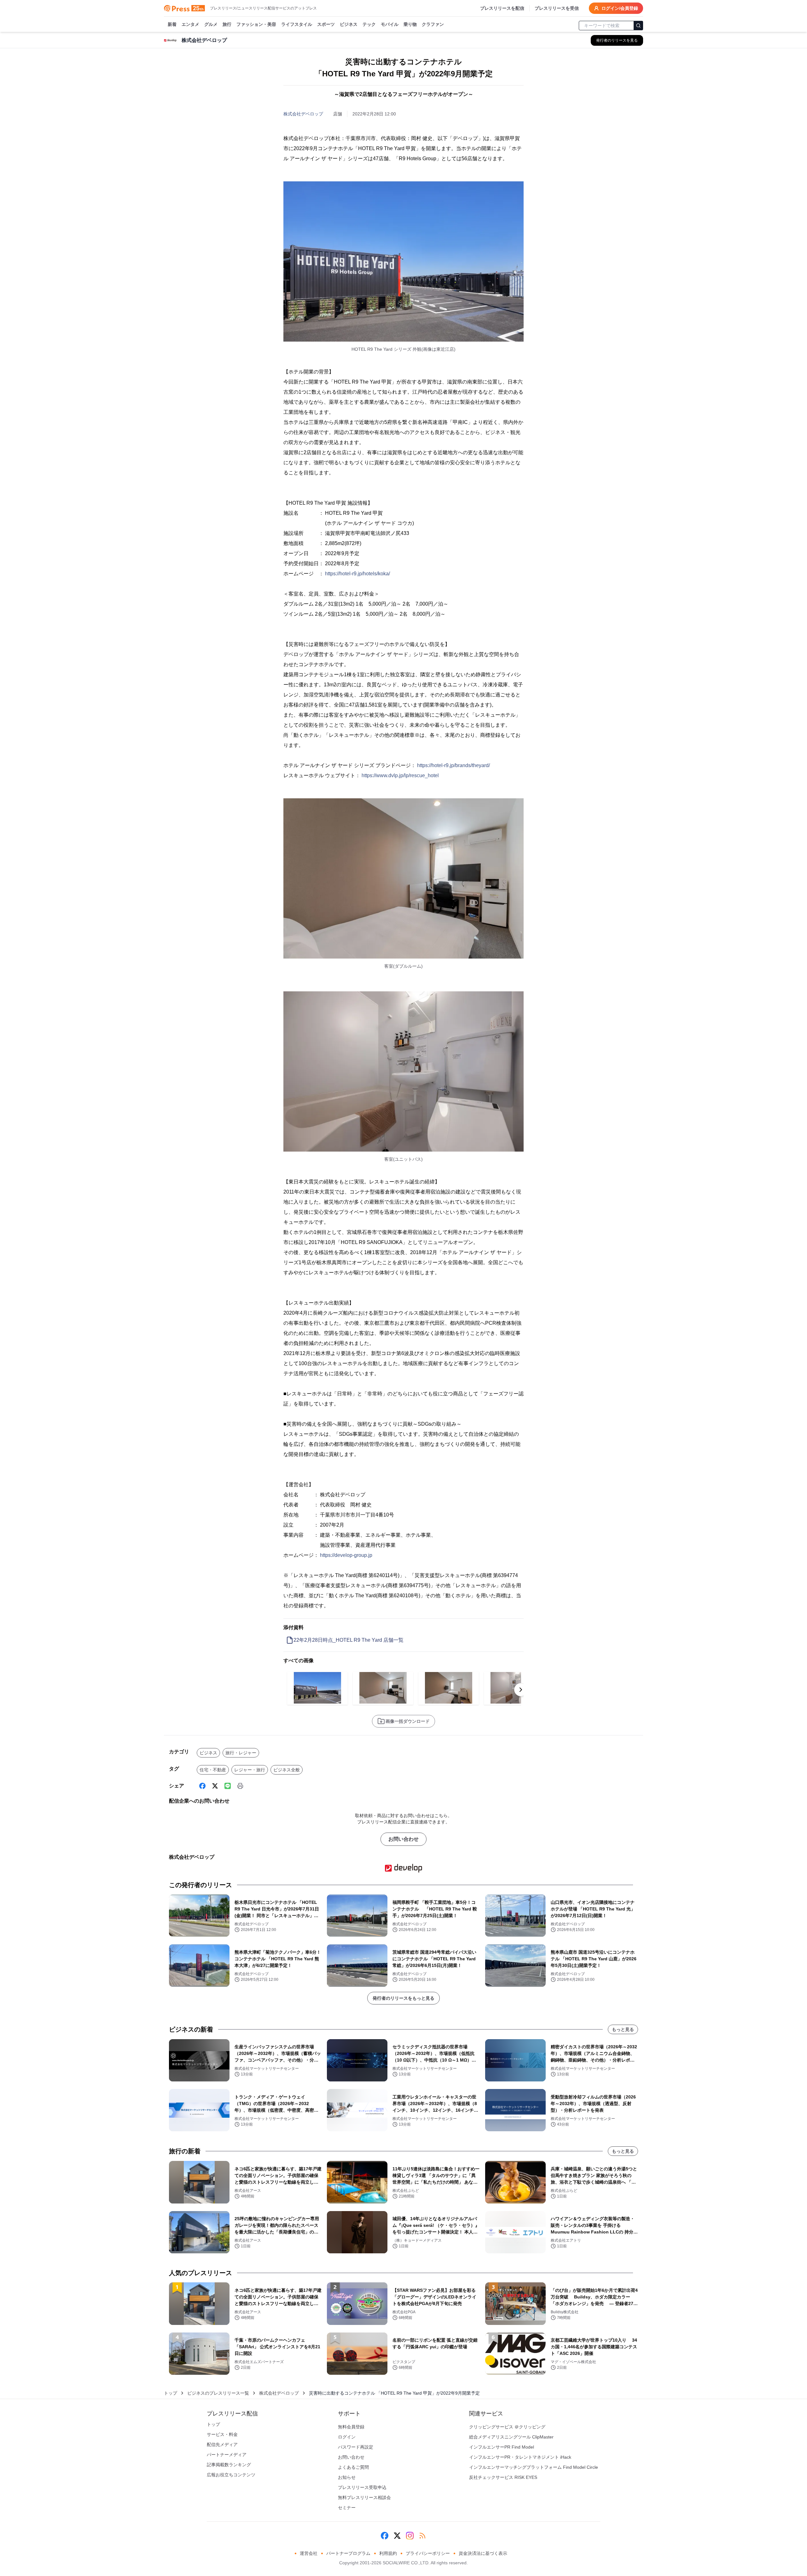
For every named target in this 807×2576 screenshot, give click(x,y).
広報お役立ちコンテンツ (231, 2475)
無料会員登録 (351, 2427)
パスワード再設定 (356, 2447)
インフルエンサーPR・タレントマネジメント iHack (520, 2457)
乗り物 (410, 24)
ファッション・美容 (256, 24)
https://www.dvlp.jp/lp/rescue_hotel (400, 775)
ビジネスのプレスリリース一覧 (218, 2393)
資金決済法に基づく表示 (483, 2553)
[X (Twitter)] (215, 1786)
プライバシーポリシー (428, 2553)
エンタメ (190, 24)
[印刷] (240, 1786)
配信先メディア (222, 2444)
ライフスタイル (297, 24)
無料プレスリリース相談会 (364, 2497)
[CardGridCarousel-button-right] (521, 1690)
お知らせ (347, 2477)
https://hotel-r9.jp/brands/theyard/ (453, 765)
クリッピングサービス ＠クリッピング (507, 2427)
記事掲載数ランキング (229, 2465)
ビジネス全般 (287, 1770)
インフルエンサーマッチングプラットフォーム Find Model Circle (534, 2467)
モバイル (390, 24)
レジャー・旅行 (250, 1770)
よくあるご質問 (353, 2467)
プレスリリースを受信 (557, 8)
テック (369, 24)
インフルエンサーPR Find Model (502, 2447)
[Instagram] (410, 2536)
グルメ (211, 24)
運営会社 (309, 2553)
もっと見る (623, 2029)
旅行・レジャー (241, 1753)
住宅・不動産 (213, 1770)
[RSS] (422, 2536)
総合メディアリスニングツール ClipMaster (511, 2437)
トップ (171, 2393)
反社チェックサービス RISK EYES (503, 2477)
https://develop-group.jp (346, 1555)
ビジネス (349, 24)
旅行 (227, 24)
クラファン (433, 24)
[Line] (228, 1786)
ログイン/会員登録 (620, 8)
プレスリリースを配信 (502, 8)
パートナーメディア (227, 2455)
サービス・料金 (222, 2434)
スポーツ (326, 24)
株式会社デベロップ (303, 114)
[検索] (638, 26)
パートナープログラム (348, 2553)
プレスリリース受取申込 (362, 2487)
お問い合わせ (403, 1839)
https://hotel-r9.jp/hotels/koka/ (357, 574)
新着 (172, 24)
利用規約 (388, 2553)
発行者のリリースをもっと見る (403, 1998)
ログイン (347, 2437)
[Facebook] (202, 1786)
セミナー (347, 2508)
